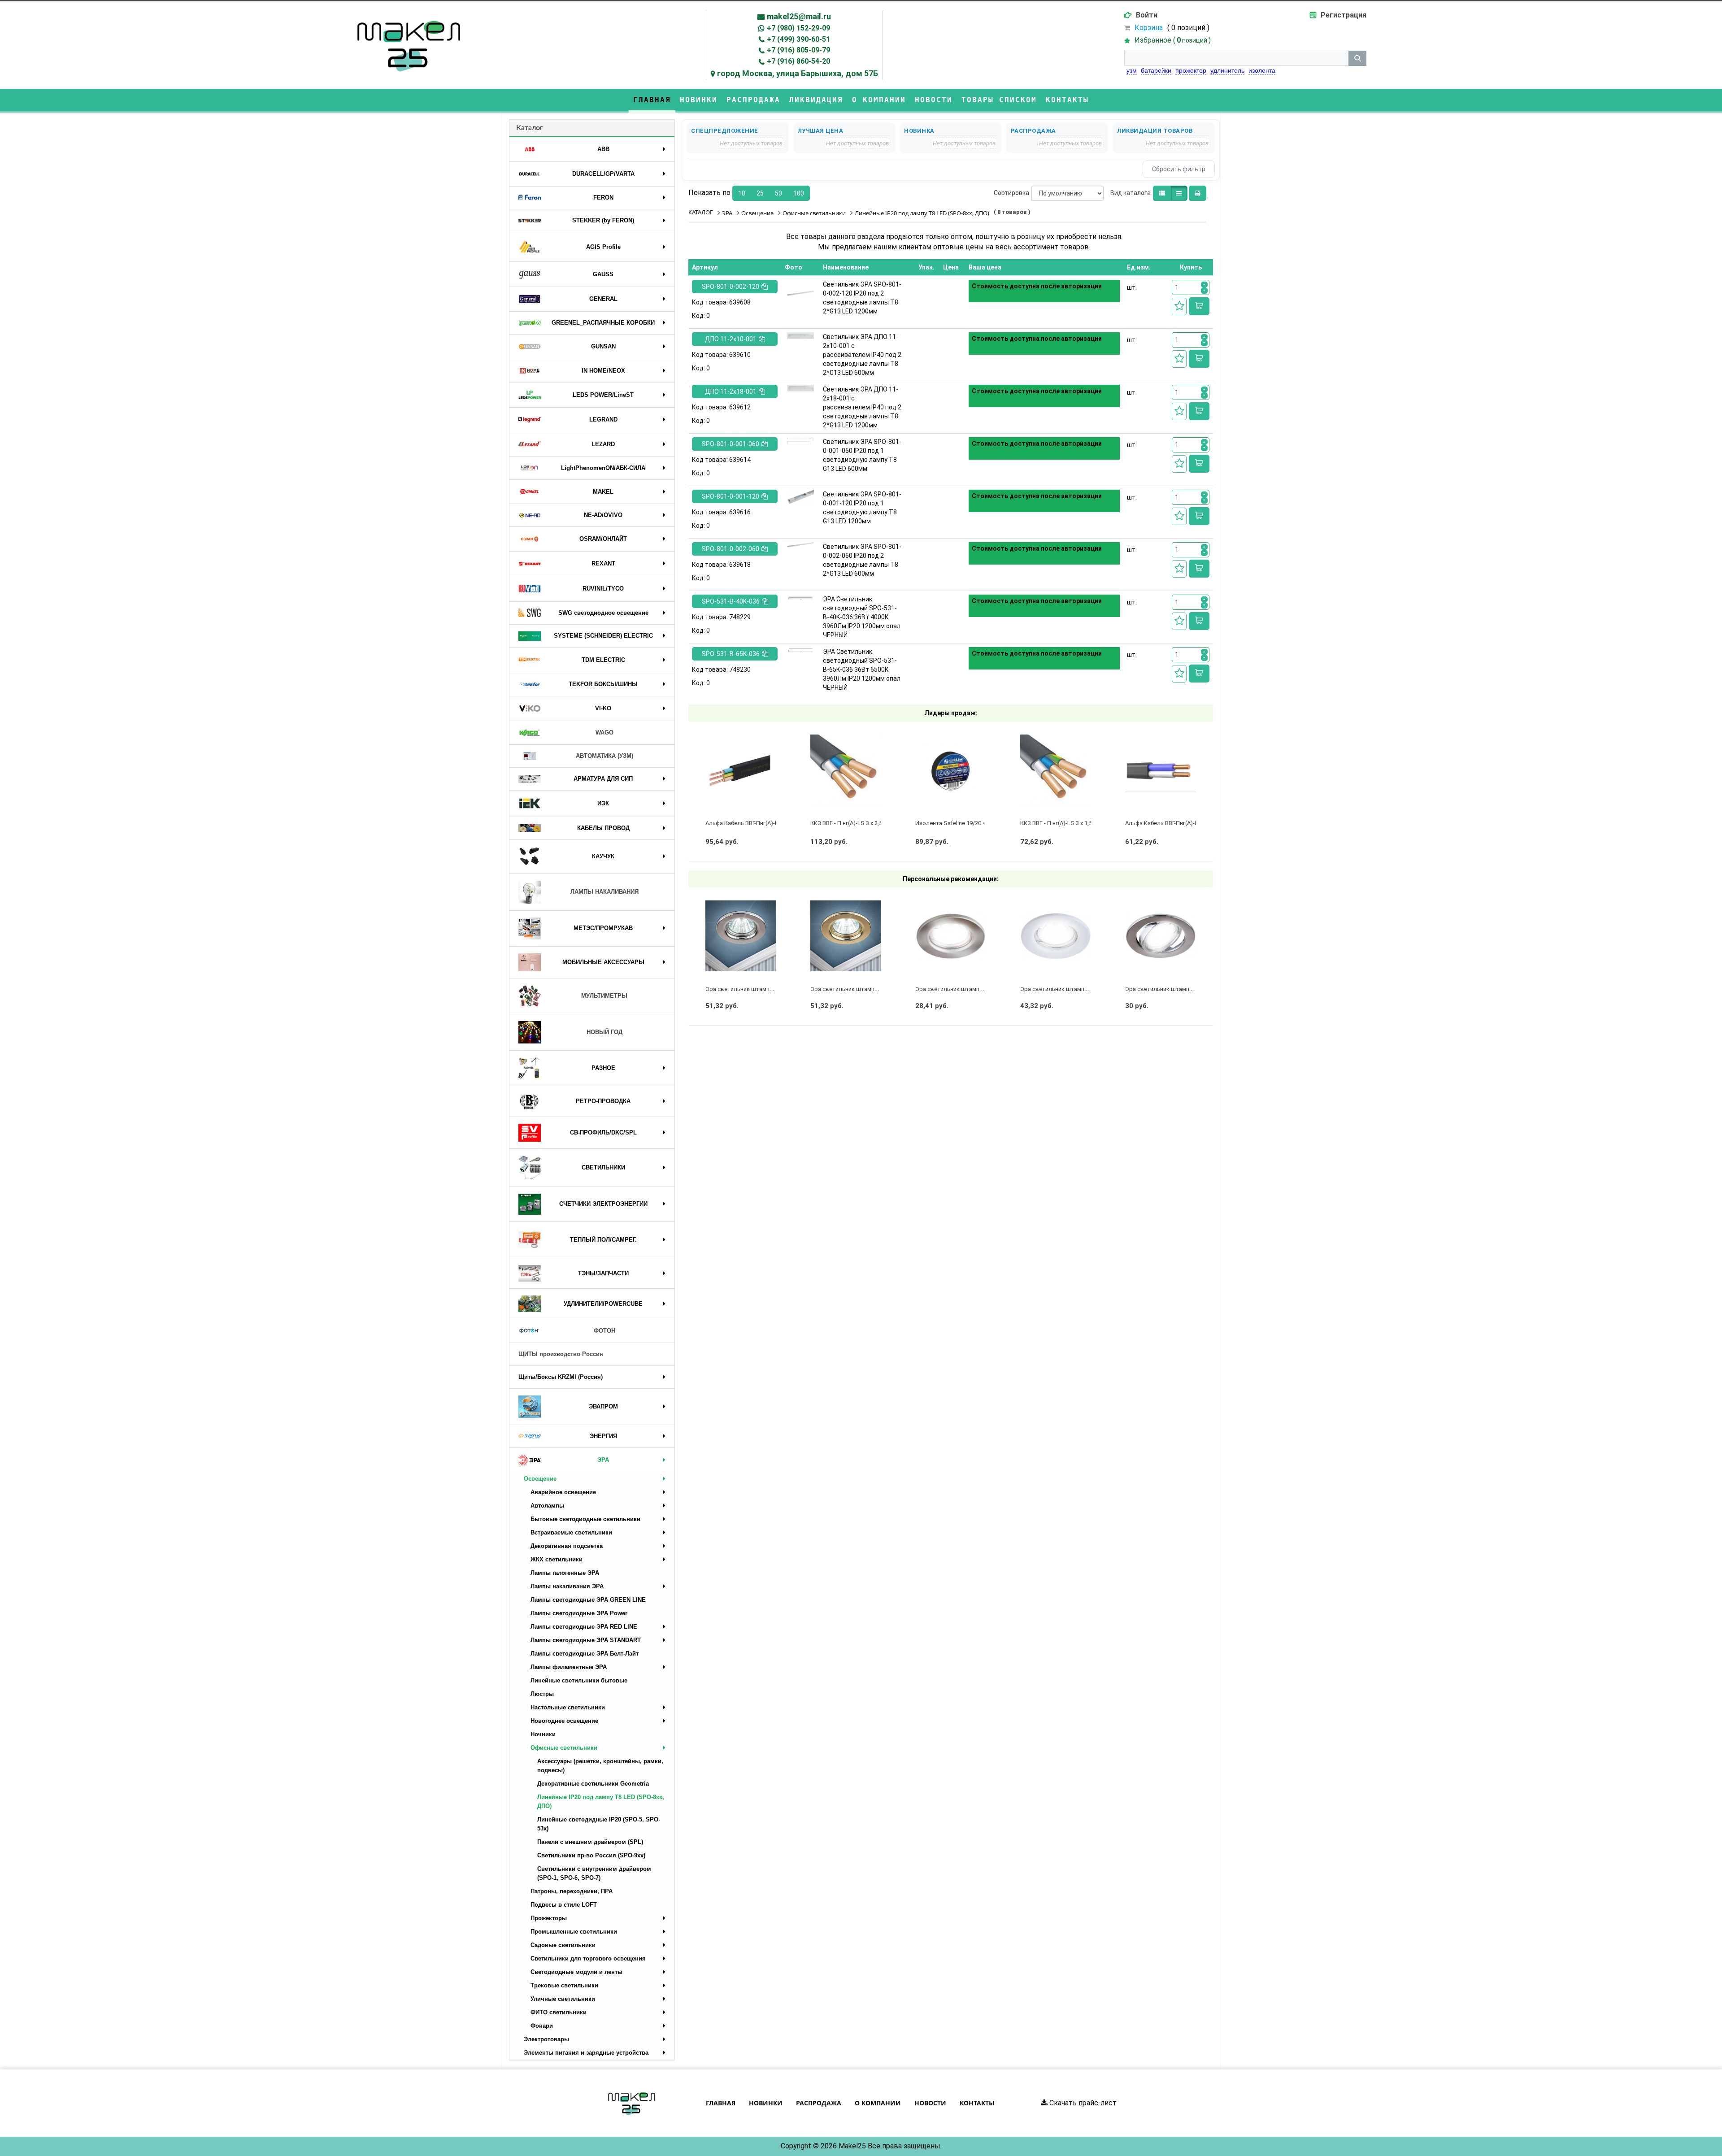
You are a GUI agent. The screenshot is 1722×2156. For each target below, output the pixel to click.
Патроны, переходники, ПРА (572, 1891)
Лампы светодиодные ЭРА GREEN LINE (588, 1600)
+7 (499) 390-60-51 (798, 39)
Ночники (543, 1734)
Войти (1147, 15)
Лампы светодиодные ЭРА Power (579, 1613)
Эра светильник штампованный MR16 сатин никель (986, 989)
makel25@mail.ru (799, 16)
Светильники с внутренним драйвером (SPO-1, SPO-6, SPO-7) (594, 1873)
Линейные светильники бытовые (579, 1680)
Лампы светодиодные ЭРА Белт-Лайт (585, 1654)
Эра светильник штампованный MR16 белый (1082, 989)
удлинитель (1227, 70)
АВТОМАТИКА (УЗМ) (604, 756)
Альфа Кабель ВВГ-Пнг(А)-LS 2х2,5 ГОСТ (1179, 823)
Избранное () (1173, 40)
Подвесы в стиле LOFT (564, 1905)
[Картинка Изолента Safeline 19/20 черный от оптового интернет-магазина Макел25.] (951, 770)
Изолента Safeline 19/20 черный (959, 823)
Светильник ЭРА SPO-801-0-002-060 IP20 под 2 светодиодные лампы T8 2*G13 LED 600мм (862, 560)
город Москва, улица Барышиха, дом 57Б (798, 73)
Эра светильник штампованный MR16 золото (874, 989)
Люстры (542, 1694)
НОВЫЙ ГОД (604, 1032)
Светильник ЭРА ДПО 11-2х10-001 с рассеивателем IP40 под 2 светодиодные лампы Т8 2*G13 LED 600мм (862, 355)
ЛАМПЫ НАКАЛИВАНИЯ (604, 892)
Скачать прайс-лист (1082, 2103)
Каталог (530, 128)
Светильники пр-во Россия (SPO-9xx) (591, 1855)
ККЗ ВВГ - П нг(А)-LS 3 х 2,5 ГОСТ (854, 823)
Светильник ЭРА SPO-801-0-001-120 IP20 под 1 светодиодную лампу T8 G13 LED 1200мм (862, 508)
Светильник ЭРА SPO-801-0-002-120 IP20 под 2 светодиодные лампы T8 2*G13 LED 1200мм (862, 298)
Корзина (1149, 28)
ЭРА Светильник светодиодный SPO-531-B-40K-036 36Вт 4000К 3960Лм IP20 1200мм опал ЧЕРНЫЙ (862, 617)
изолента (1262, 70)
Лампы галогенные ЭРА (565, 1573)
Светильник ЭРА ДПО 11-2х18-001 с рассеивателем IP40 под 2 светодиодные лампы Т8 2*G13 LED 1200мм (862, 407)
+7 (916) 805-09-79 (798, 50)
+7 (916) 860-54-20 (798, 61)
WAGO (604, 732)
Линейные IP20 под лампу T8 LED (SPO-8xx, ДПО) (601, 1802)
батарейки (1156, 70)
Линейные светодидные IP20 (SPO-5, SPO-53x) (599, 1824)
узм (1132, 70)
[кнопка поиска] (1357, 58)
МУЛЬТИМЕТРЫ (604, 996)
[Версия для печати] (1198, 193)
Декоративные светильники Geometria (593, 1784)
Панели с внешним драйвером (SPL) (590, 1842)
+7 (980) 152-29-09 (798, 28)
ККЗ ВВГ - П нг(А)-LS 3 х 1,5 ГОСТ (1064, 823)
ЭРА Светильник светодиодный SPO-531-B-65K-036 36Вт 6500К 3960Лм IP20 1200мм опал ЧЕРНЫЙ (862, 669)
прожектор (1191, 70)
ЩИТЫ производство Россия (561, 1354)
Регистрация (1344, 15)
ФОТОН (604, 1331)
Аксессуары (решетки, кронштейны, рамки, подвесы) (600, 1766)
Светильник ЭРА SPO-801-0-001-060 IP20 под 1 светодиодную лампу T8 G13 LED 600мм (862, 455)
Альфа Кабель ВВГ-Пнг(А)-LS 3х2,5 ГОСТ (759, 823)
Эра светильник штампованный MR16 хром (765, 989)
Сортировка (1011, 193)
